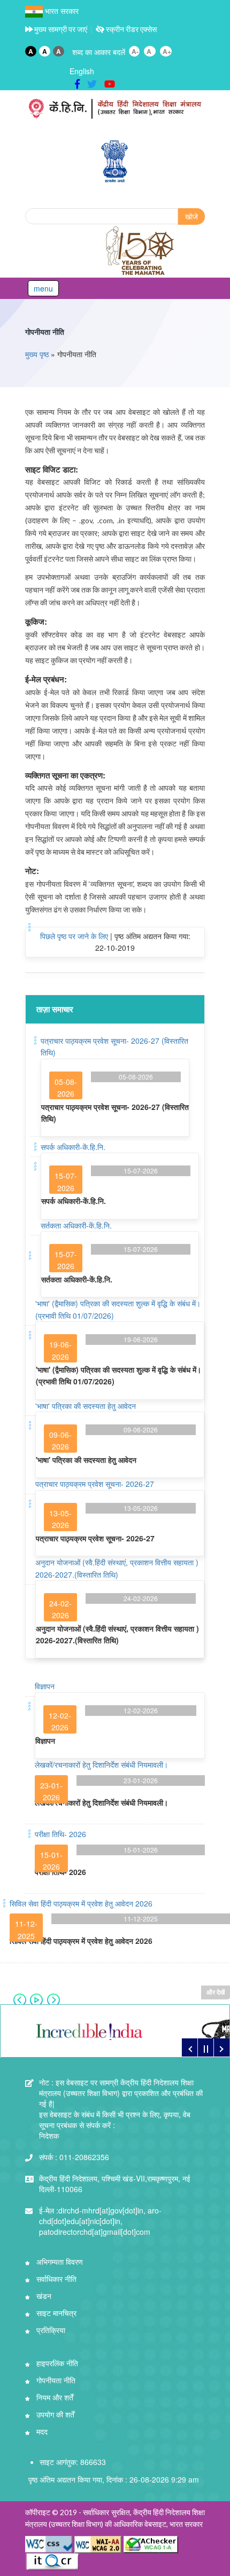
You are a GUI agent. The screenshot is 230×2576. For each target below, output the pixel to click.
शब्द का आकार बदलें (99, 52)
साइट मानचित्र (55, 2313)
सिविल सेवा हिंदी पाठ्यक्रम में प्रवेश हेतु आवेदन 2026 (81, 1903)
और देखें (216, 1992)
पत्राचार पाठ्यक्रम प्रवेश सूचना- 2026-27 (95, 1484)
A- (135, 51)
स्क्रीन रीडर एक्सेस (131, 29)
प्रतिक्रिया (50, 2330)
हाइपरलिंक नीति (56, 2363)
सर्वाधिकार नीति (55, 2279)
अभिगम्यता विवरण (59, 2262)
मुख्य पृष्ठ (37, 354)
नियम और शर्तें (54, 2397)
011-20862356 (74, 2157)
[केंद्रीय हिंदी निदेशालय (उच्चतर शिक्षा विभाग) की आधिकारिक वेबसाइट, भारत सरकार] (115, 109)
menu (43, 288)
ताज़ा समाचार (55, 1009)
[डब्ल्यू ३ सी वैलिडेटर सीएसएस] (50, 2543)
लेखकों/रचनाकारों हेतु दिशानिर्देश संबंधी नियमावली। (101, 1764)
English (82, 71)
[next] (221, 2047)
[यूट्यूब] (110, 83)
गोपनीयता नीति (45, 332)
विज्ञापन (45, 1686)
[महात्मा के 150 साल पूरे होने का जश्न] (141, 251)
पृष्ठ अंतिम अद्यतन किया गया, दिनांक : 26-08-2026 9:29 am (114, 2479)
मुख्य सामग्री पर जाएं (60, 29)
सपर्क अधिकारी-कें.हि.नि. (73, 1147)
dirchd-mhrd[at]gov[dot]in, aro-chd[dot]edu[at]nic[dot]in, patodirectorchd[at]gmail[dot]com (100, 2221)
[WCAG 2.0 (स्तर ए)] (151, 2543)
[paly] (205, 2047)
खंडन (43, 2296)
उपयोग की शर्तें (54, 2414)
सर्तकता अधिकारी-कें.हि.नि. (76, 1225)
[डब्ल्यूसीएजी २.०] (98, 2543)
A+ (167, 51)
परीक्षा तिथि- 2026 (60, 1834)
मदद (41, 2431)
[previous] (189, 2047)
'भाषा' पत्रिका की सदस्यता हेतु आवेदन (86, 1406)
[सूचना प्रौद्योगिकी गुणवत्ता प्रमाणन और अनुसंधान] (52, 2561)
